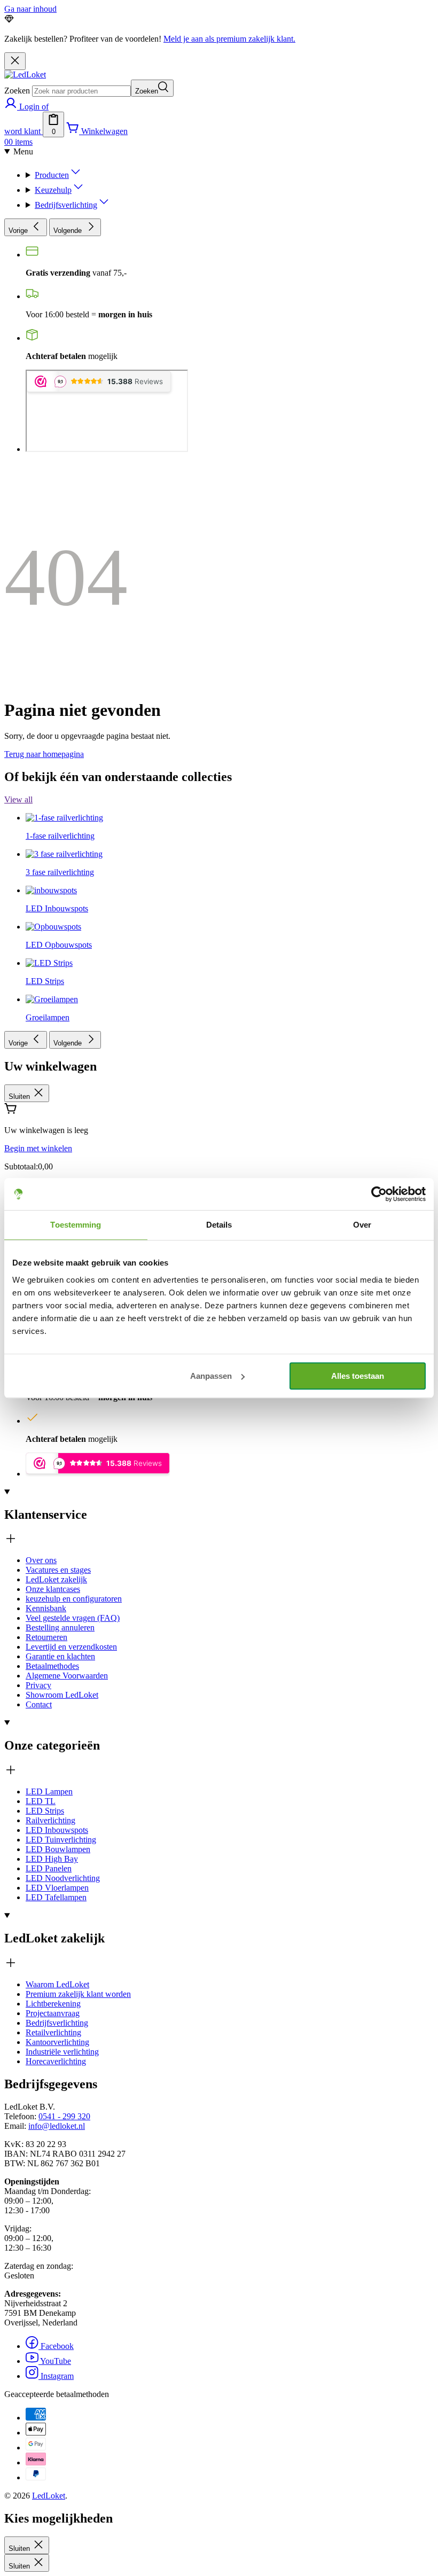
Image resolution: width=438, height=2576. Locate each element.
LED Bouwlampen (58, 1849)
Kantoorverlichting (57, 2042)
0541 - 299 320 (64, 2116)
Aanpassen (211, 1376)
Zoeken (17, 91)
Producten (52, 175)
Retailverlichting (53, 2032)
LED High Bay (52, 1859)
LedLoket (49, 2496)
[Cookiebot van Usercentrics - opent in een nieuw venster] (379, 1194)
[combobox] (81, 91)
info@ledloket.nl (57, 2126)
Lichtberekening (53, 2004)
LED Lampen (49, 1792)
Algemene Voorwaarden (67, 1676)
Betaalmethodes (52, 1666)
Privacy (38, 1685)
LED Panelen (49, 1868)
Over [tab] (362, 1225)
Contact (39, 1704)
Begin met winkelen (38, 1148)
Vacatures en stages (58, 1570)
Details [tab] (219, 1225)
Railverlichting (50, 1820)
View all (18, 799)
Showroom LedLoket (62, 1695)
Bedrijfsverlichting (66, 205)
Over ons (41, 1560)
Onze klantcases (53, 1589)
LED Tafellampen (56, 1897)
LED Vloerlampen (57, 1888)
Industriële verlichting (62, 2052)
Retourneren (46, 1637)
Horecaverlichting (56, 2061)
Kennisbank (46, 1608)
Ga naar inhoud (30, 9)
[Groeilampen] (52, 795)
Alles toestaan (358, 1376)
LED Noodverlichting (63, 1878)
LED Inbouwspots (57, 1830)
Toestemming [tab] (76, 1225)
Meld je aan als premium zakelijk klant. (229, 39)
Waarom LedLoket (57, 1984)
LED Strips (45, 1811)
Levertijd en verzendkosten (71, 1647)
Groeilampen (48, 1017)
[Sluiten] (15, 61)
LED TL (41, 1801)
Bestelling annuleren (60, 1627)
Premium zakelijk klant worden (78, 1994)
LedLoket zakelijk (56, 1579)
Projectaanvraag (53, 2013)
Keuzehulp (53, 190)
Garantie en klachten (60, 1656)
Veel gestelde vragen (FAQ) (73, 1618)
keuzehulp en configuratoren (74, 1599)
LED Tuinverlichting (61, 1840)
